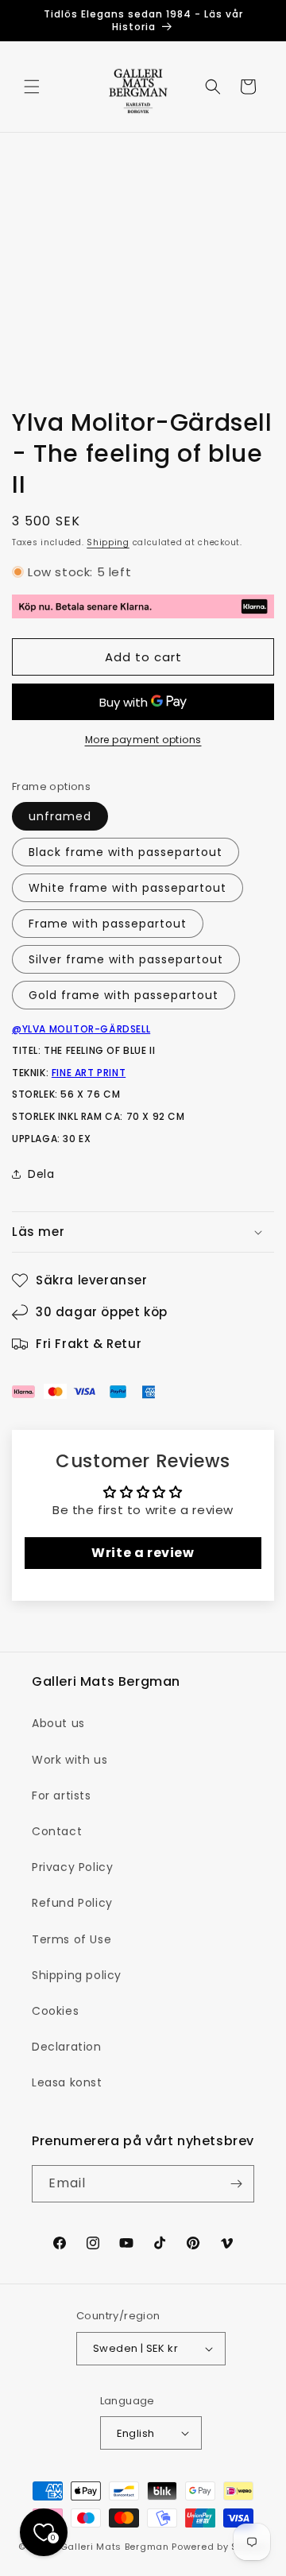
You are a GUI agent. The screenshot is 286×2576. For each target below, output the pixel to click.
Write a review (143, 1553)
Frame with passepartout (108, 924)
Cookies (55, 2011)
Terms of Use (71, 1939)
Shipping (108, 542)
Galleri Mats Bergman (115, 2547)
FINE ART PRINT (89, 1073)
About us (58, 1723)
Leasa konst (67, 2082)
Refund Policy (72, 1903)
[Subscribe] (236, 2184)
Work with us (70, 1760)
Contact (57, 1831)
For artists (62, 1795)
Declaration (67, 2047)
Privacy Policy (72, 1867)
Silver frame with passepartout (126, 959)
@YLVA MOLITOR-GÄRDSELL (81, 1029)
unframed (60, 816)
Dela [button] (41, 1174)
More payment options (143, 740)
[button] (32, 87)
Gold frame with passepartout (124, 995)
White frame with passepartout (128, 888)
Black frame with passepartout (126, 852)
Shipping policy (77, 1975)
